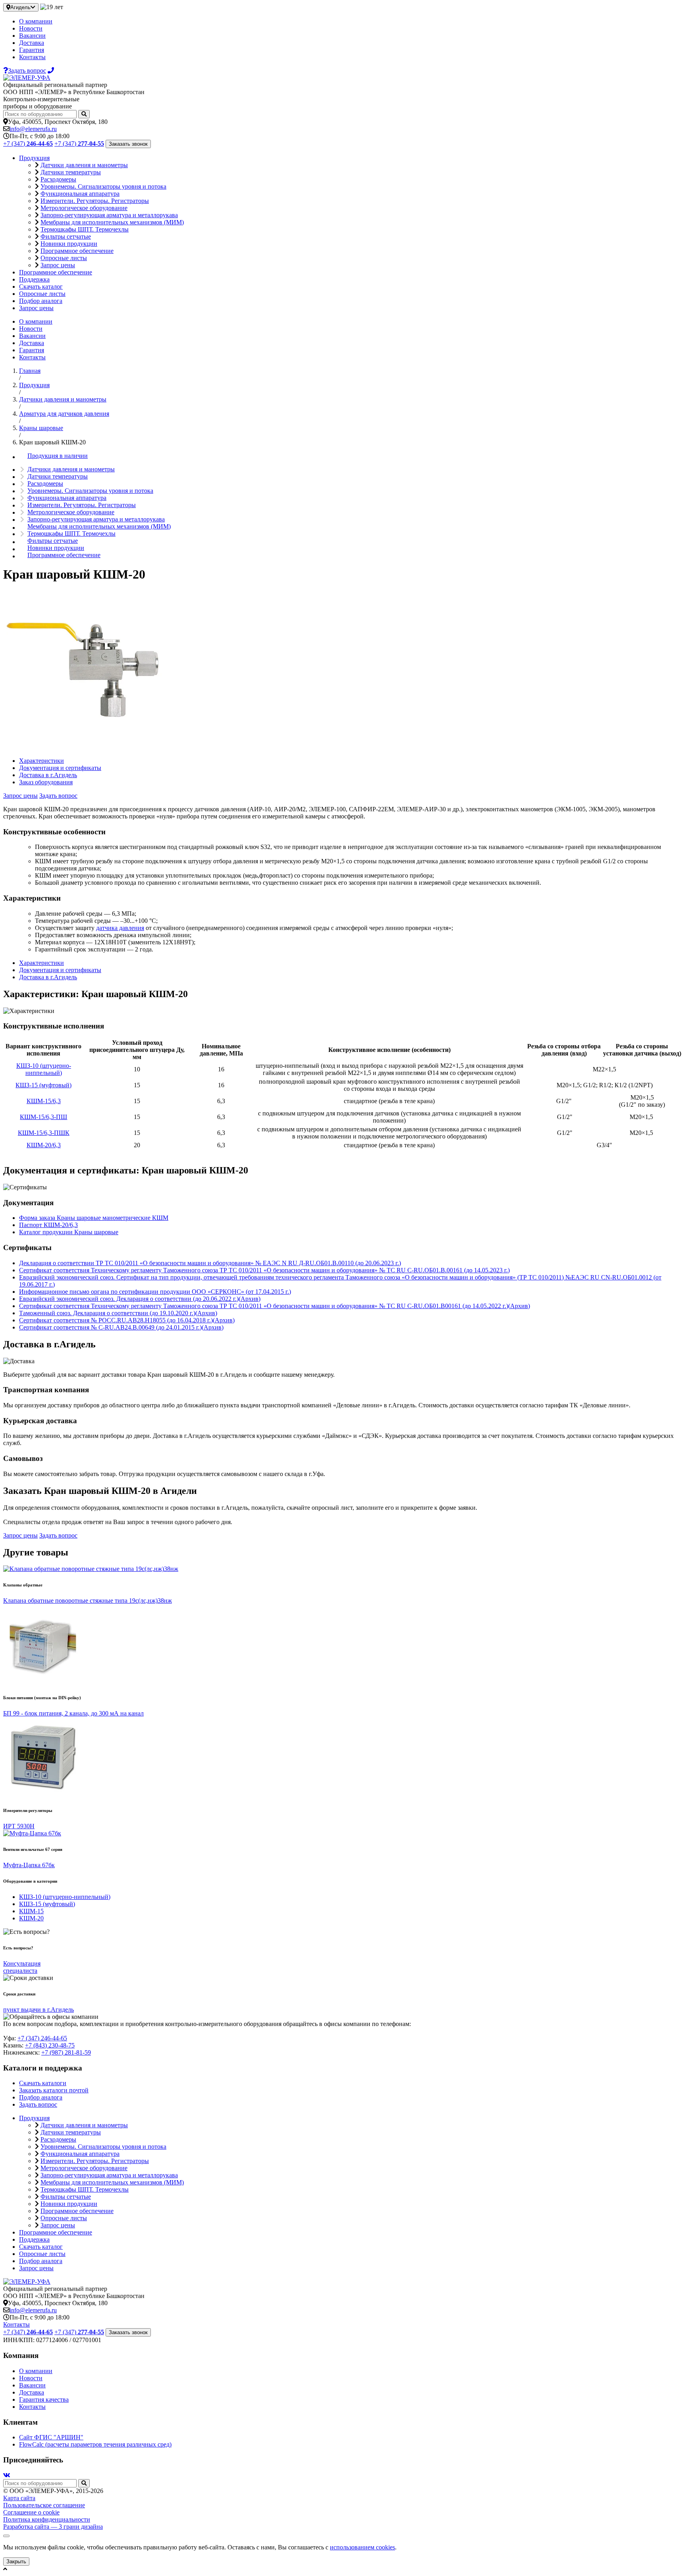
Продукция (34, 158)
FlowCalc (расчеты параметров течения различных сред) (95, 2444)
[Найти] (84, 114)
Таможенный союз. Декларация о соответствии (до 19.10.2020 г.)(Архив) (118, 1313)
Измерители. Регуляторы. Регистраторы (95, 201)
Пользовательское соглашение (44, 2505)
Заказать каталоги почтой (54, 2090)
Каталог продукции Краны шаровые (69, 1232)
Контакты (32, 57)
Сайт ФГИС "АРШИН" (51, 2437)
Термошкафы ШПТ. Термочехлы (85, 229)
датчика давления (120, 928)
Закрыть (16, 2562)
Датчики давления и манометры (84, 165)
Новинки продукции (69, 244)
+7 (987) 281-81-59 (66, 2052)
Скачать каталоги (43, 2083)
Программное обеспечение (77, 251)
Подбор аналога (41, 301)
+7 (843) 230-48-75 (50, 2045)
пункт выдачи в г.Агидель (39, 2010)
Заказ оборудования (46, 782)
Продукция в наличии (58, 456)
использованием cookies (362, 2547)
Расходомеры (58, 179)
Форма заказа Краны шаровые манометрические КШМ (94, 1218)
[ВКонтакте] (7, 2475)
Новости (31, 28)
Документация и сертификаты (60, 768)
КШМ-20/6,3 (44, 1145)
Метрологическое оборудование (84, 208)
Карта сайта (19, 2498)
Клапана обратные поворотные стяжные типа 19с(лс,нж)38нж (88, 1601)
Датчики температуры (71, 172)
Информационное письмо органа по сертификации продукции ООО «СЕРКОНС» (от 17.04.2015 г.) (155, 1292)
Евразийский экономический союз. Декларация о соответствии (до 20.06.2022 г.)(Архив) (140, 1299)
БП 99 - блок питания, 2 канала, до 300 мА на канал (73, 1713)
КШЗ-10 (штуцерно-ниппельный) (44, 1069)
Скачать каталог (41, 287)
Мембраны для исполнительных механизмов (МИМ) (112, 222)
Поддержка (34, 279)
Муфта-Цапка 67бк (29, 1865)
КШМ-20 (31, 1918)
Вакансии (32, 36)
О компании (36, 21)
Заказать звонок (128, 144)
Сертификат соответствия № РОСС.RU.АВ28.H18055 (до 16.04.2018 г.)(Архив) (127, 1320)
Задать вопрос (58, 796)
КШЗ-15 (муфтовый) (43, 1085)
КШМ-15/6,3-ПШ (43, 1117)
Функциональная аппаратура (80, 194)
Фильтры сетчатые (66, 236)
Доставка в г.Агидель (48, 775)
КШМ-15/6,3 (44, 1101)
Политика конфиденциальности (47, 2519)
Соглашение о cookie (31, 2512)
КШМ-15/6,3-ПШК (44, 1133)
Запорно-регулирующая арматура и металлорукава (109, 215)
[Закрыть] (6, 2536)
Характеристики (41, 761)
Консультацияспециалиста (22, 1967)
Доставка (32, 43)
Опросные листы (64, 258)
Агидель (20, 7)
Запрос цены (58, 265)
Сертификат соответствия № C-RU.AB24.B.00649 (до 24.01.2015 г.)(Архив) (121, 1327)
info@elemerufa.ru (33, 129)
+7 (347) (28, 144)
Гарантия (32, 50)
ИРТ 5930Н (19, 1826)
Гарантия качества (44, 2399)
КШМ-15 (31, 1911)
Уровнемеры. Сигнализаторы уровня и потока (103, 186)
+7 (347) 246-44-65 (42, 2038)
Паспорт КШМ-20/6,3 (48, 1225)
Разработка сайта (53, 2527)
